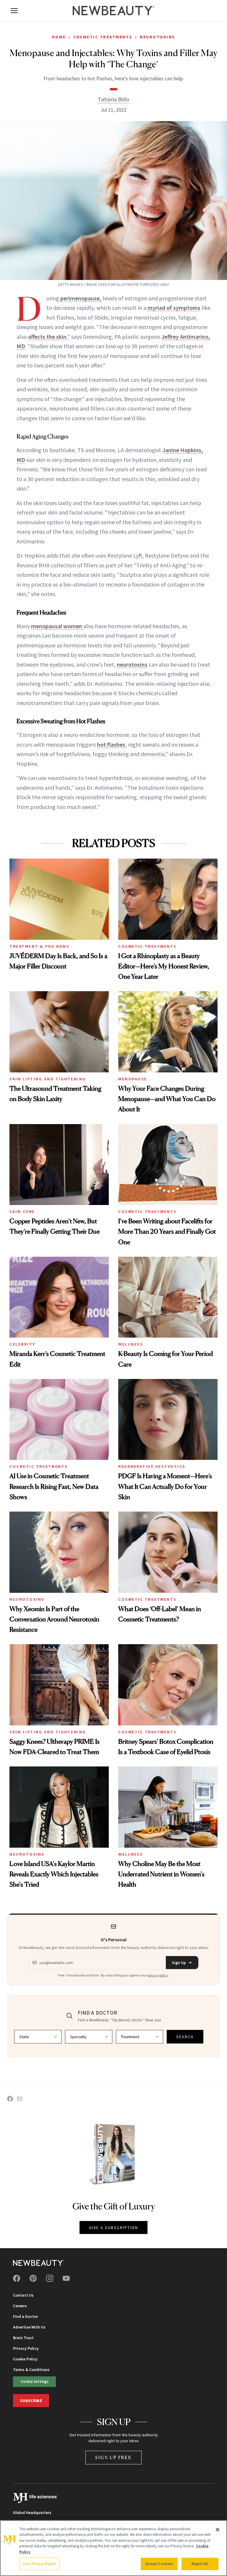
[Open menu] (14, 11)
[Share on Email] (20, 2099)
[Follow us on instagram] (50, 2278)
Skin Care (22, 1212)
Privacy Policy (26, 2348)
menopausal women (57, 626)
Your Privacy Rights (40, 2564)
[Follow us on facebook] (17, 2278)
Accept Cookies (159, 2564)
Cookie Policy (25, 2359)
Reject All (200, 2564)
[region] (113, 2548)
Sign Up (179, 1963)
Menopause (133, 1079)
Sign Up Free (113, 2457)
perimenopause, (81, 298)
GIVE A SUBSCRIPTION (114, 2227)
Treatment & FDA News (39, 946)
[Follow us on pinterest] (33, 2278)
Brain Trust (23, 2338)
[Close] (218, 2530)
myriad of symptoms (174, 308)
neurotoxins (132, 664)
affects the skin (47, 337)
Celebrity (22, 1344)
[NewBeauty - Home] (113, 11)
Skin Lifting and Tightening (48, 1079)
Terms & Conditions (31, 2370)
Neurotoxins (158, 37)
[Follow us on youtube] (66, 2278)
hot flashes (111, 744)
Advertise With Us (29, 2327)
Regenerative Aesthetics (152, 1466)
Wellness (131, 1344)
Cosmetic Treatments (103, 37)
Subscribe (31, 2401)
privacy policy (158, 1975)
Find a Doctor (25, 2316)
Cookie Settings (35, 2381)
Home (59, 37)
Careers (20, 2306)
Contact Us (23, 2295)
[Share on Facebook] (10, 2099)
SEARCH (185, 2037)
